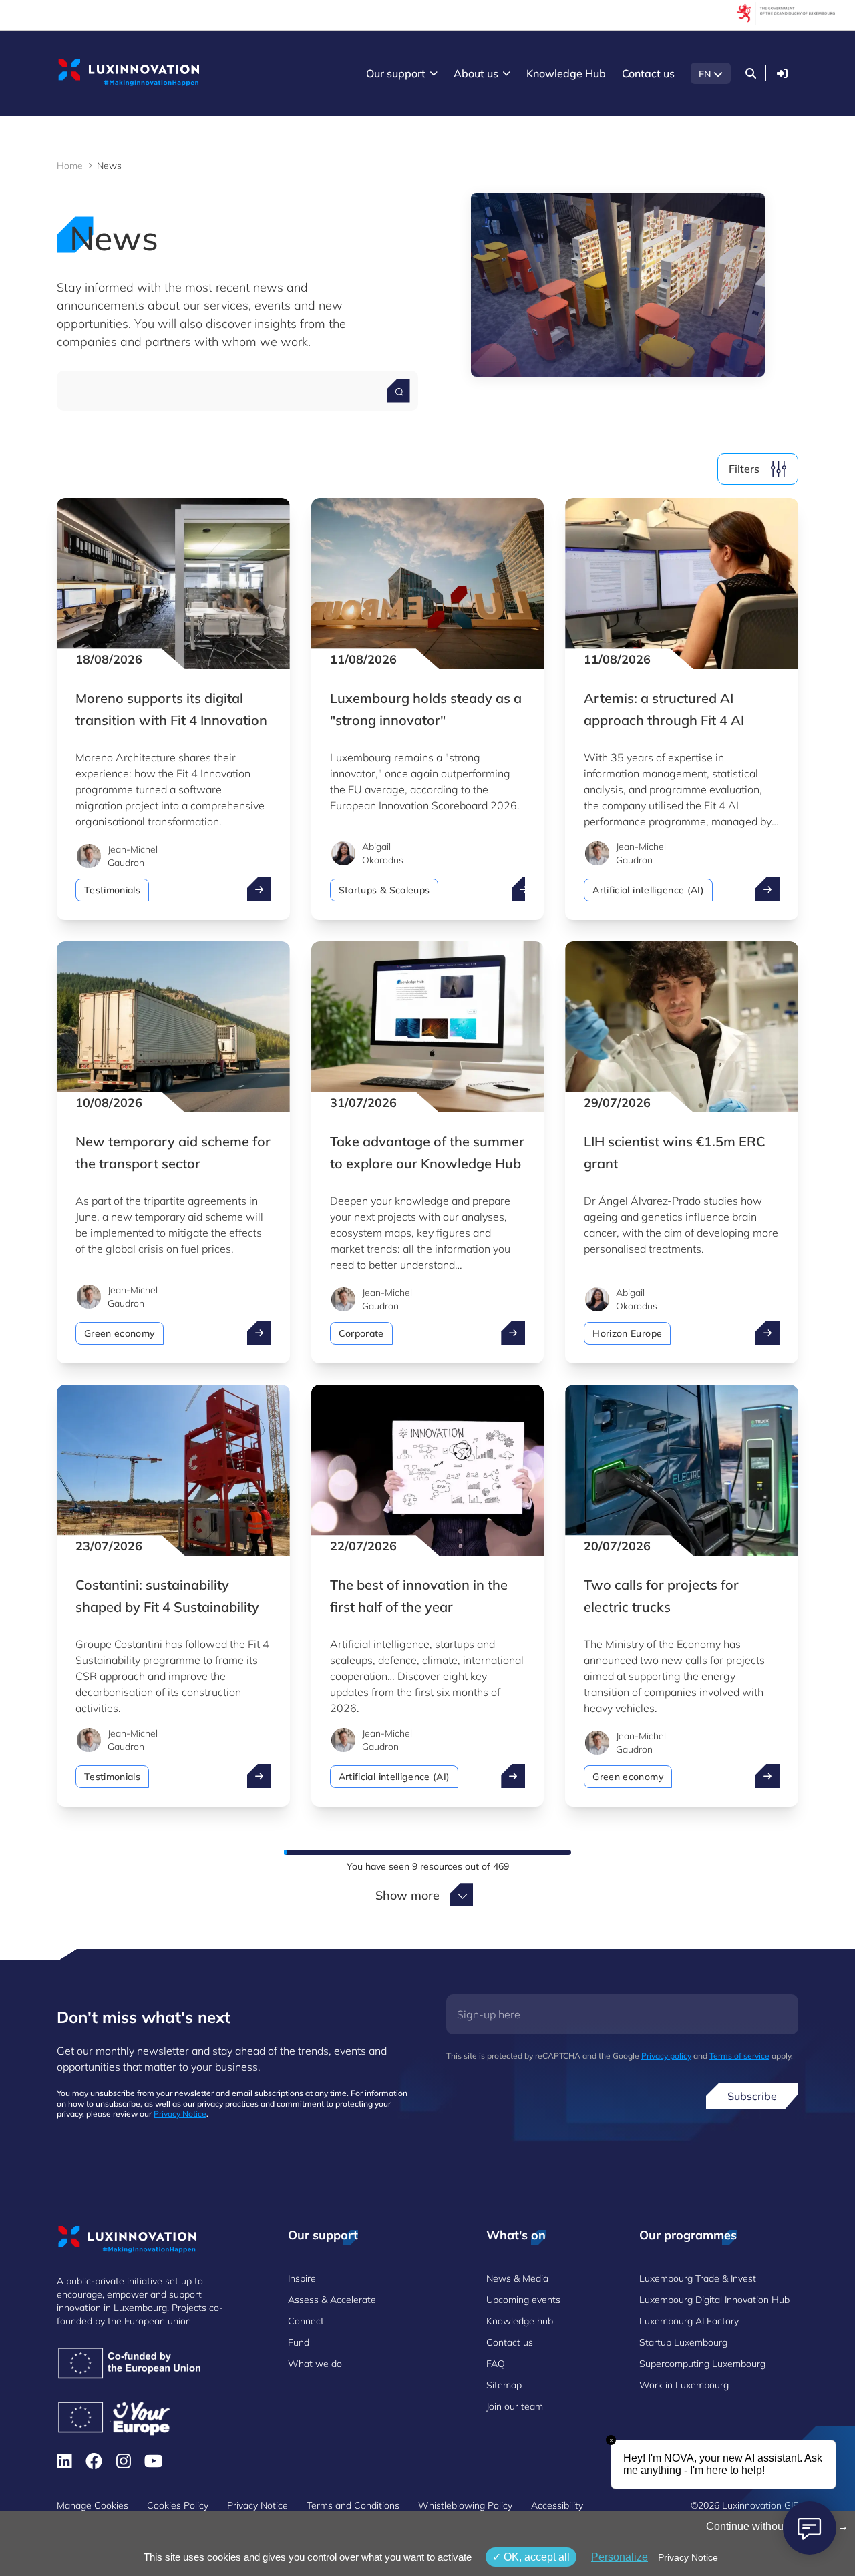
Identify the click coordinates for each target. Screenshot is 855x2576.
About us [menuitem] (476, 73)
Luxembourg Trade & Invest (698, 2278)
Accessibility (557, 2505)
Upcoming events (523, 2300)
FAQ (496, 2364)
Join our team (515, 2406)
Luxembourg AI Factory (689, 2321)
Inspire (302, 2278)
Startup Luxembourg (683, 2342)
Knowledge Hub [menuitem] (566, 73)
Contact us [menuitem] (648, 73)
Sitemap (504, 2385)
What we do (315, 2364)
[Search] (751, 73)
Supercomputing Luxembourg (702, 2364)
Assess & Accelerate (332, 2300)
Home (70, 166)
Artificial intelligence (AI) (648, 890)
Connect (306, 2321)
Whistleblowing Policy (465, 2505)
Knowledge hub (520, 2321)
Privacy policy (666, 2056)
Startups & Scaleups (384, 890)
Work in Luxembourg (684, 2385)
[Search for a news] (398, 391)
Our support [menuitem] (396, 73)
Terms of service (739, 2056)
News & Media (517, 2278)
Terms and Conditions (353, 2505)
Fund (299, 2342)
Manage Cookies (93, 2505)
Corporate (361, 1333)
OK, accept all (535, 2557)
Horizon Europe (627, 1333)
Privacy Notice (180, 2114)
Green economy (120, 1333)
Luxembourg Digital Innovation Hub (714, 2300)
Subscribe (752, 2096)
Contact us (510, 2342)
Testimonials (112, 890)
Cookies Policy (178, 2505)
